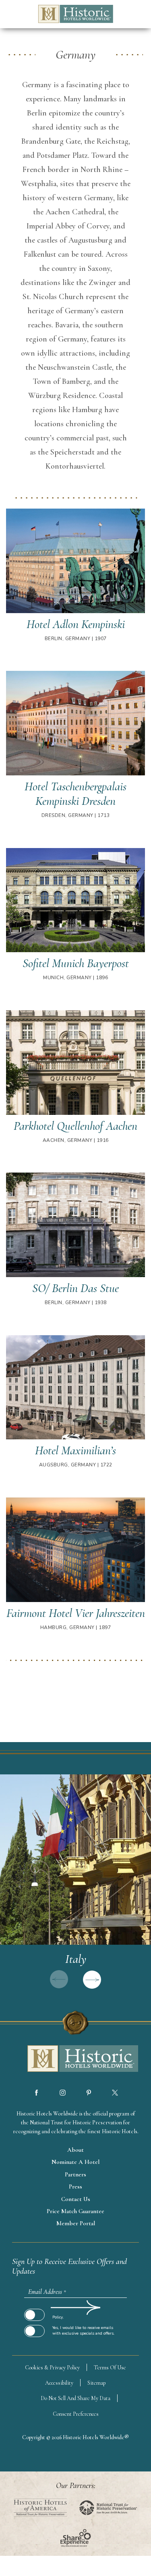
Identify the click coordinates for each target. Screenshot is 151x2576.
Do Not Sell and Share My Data (75, 2398)
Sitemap (97, 2383)
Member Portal (76, 2223)
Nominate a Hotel (75, 2162)
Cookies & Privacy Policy (52, 2368)
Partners (75, 2174)
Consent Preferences (76, 2414)
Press (75, 2186)
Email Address (47, 2292)
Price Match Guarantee (75, 2211)
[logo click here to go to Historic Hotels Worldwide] (76, 2059)
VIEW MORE (75, 1886)
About (75, 2150)
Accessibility (59, 2383)
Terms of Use (110, 2368)
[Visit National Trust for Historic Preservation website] (108, 2508)
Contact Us (76, 2199)
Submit (34, 2308)
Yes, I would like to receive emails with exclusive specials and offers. (83, 2331)
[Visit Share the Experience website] (75, 2538)
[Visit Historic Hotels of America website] (40, 2508)
